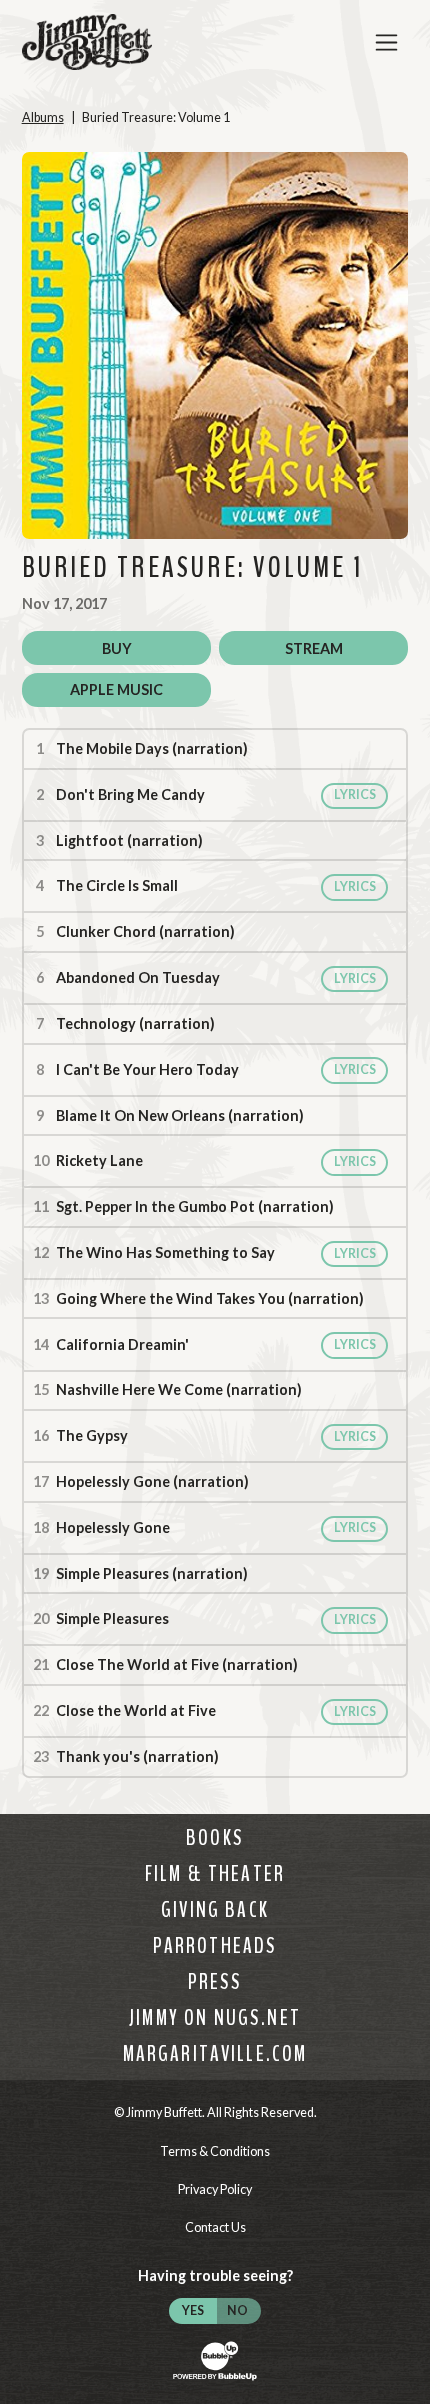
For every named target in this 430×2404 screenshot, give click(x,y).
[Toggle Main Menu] (386, 42)
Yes (193, 2310)
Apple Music (116, 689)
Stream (314, 648)
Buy (117, 648)
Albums (43, 117)
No (237, 2310)
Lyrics (355, 794)
